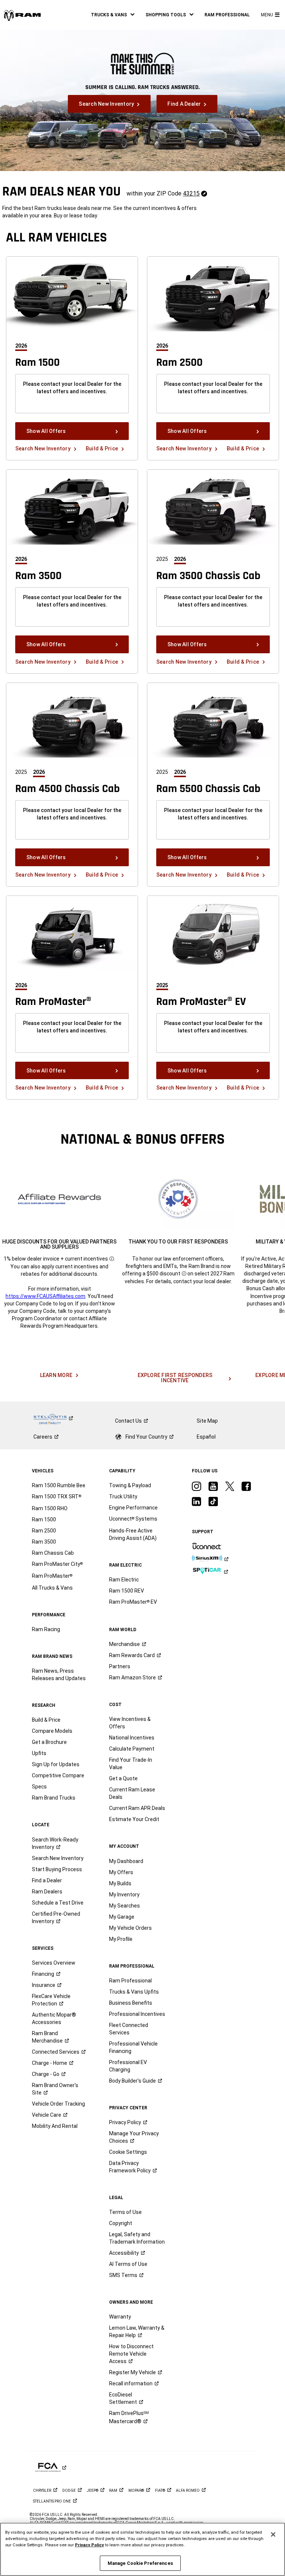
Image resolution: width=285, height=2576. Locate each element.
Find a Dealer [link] (47, 1880)
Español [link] (206, 1437)
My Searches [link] (125, 1906)
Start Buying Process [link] (57, 1869)
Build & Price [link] (46, 1720)
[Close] (273, 2534)
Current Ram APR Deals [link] (137, 1808)
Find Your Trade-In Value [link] (131, 1764)
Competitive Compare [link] (58, 1775)
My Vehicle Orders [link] (130, 1928)
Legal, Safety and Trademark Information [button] (137, 2238)
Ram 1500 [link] (44, 1519)
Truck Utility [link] (123, 1496)
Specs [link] (39, 1787)
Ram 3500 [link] (44, 1542)
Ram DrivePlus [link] (129, 2417)
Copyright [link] (121, 2223)
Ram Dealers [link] (47, 1892)
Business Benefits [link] (131, 2003)
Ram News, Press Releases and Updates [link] (59, 1675)
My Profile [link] (121, 1939)
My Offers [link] (121, 1872)
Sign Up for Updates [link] (56, 1764)
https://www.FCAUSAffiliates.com (45, 1296)
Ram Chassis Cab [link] (53, 1553)
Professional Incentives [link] (137, 2014)
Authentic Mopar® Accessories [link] (54, 2018)
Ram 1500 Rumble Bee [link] (59, 1485)
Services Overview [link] (54, 1963)
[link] (22, 15)
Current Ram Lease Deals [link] (132, 1793)
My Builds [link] (120, 1883)
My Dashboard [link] (126, 1861)
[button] (113, 15)
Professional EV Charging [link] (128, 2066)
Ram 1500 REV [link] (127, 1591)
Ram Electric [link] (124, 1580)
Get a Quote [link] (123, 1778)
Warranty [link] (120, 2317)
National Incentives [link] (132, 1738)
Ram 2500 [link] (44, 1531)
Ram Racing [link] (46, 1629)
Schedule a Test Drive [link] (58, 1903)
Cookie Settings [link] (128, 2152)
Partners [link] (120, 1666)
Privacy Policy (89, 2545)
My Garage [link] (122, 1917)
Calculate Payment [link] (132, 1749)
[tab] (24, 346)
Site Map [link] (207, 1421)
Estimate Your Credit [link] (134, 1819)
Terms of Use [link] (125, 2212)
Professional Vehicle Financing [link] (133, 2047)
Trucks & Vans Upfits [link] (134, 1992)
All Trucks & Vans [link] (52, 1588)
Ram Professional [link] (130, 1981)
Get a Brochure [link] (49, 1742)
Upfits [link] (39, 1753)
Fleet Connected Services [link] (129, 2029)
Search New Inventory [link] (58, 1858)
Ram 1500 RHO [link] (50, 1508)
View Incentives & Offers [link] (130, 1723)
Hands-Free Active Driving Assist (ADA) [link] (133, 1534)
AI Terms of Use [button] (128, 2264)
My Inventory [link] (124, 1895)
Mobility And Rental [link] (55, 2126)
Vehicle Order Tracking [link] (58, 2104)
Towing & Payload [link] (130, 1485)
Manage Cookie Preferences (140, 2563)
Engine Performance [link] (133, 1508)
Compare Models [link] (52, 1731)
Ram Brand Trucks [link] (54, 1798)
